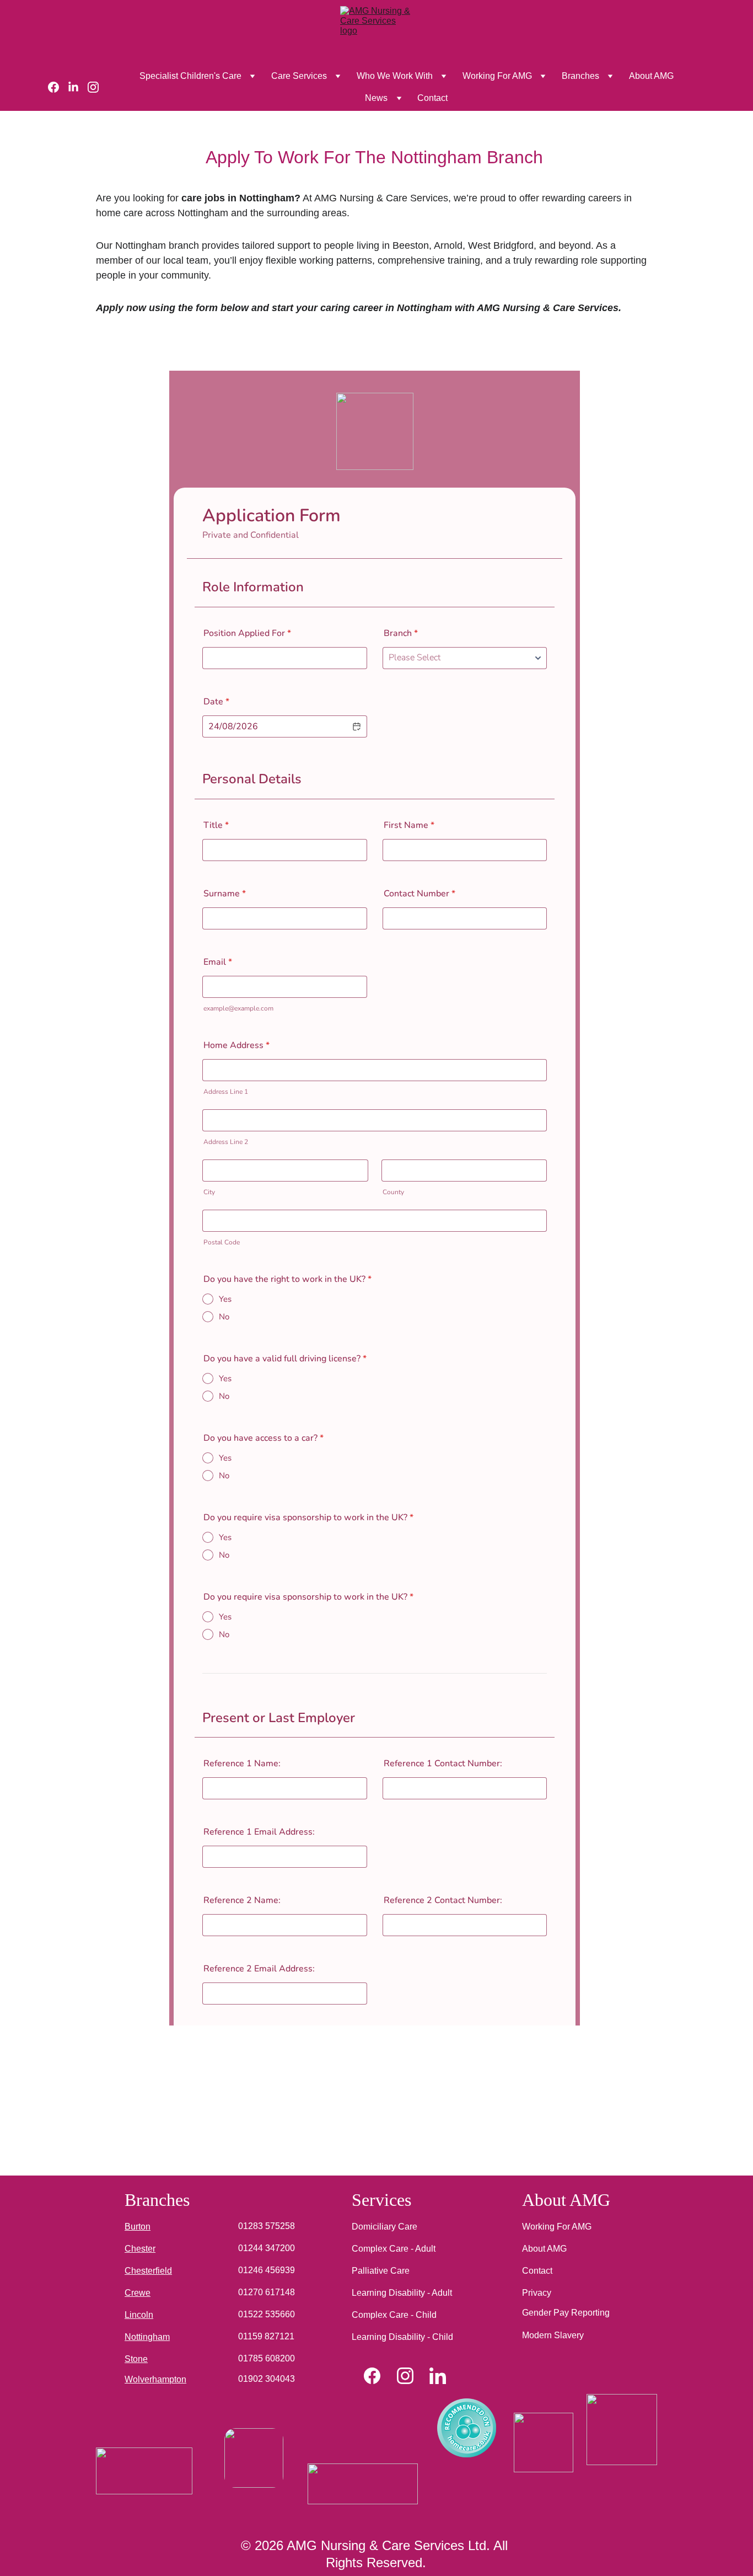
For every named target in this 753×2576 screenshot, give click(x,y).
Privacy (537, 2293)
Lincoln (139, 2315)
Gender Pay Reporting (566, 2313)
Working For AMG (497, 76)
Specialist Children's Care (190, 76)
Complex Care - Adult (394, 2249)
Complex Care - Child (394, 2315)
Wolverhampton (155, 2379)
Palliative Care (381, 2271)
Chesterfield (148, 2271)
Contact (432, 98)
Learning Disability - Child (402, 2337)
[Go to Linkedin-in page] (78, 87)
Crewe (138, 2293)
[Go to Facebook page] (58, 87)
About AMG (651, 76)
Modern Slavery (553, 2335)
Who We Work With (395, 76)
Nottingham (147, 2337)
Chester (140, 2249)
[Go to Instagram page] (93, 87)
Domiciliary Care (384, 2227)
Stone (136, 2359)
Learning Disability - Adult (402, 2293)
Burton (138, 2227)
